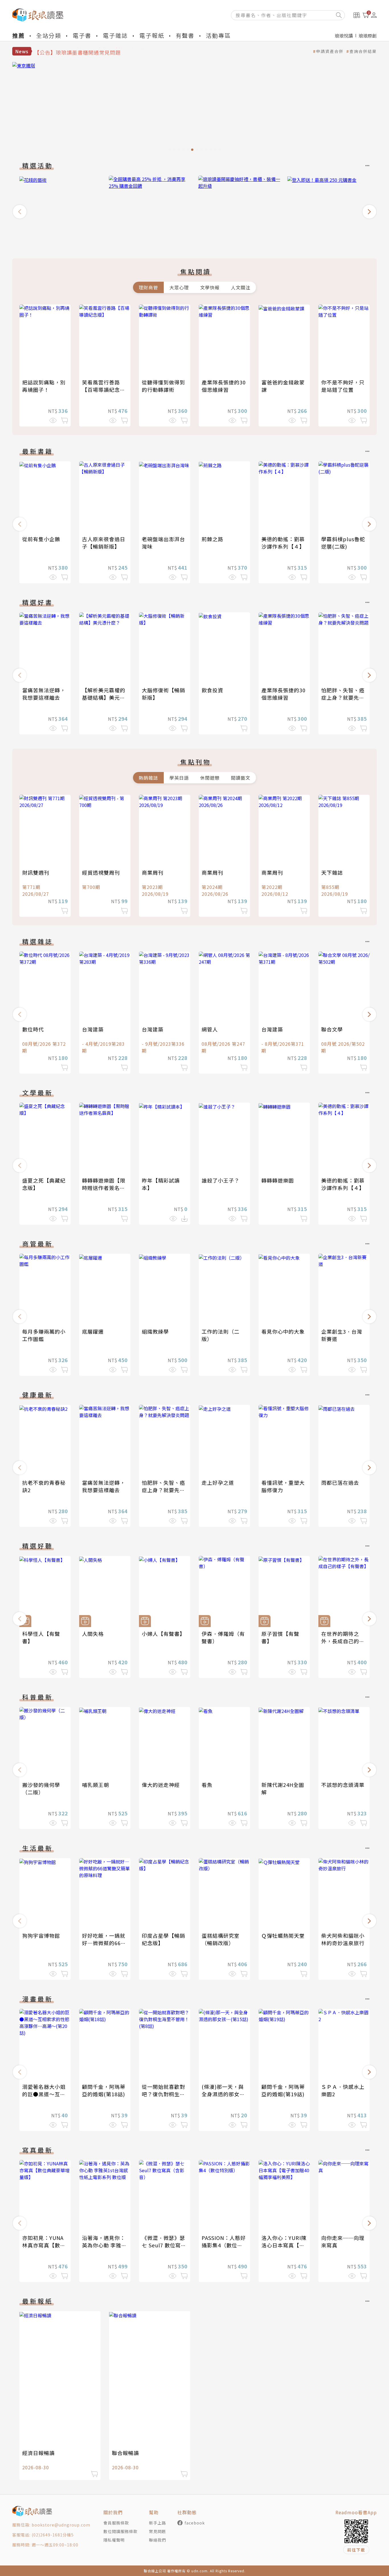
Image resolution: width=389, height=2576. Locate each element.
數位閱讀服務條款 (120, 2531)
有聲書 (185, 35)
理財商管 (148, 287)
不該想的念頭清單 (343, 1785)
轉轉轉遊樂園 (278, 1180)
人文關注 (241, 287)
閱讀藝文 (241, 778)
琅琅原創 (368, 36)
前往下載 (356, 2550)
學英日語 (179, 778)
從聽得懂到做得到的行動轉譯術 (163, 386)
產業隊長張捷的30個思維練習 (224, 386)
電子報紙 (152, 35)
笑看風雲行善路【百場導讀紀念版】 (101, 390)
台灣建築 (93, 1029)
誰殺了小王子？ (221, 1180)
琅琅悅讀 (344, 36)
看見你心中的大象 (283, 1331)
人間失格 (93, 1634)
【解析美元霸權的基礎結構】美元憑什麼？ (104, 697)
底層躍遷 (93, 1331)
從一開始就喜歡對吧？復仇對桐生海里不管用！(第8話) (164, 2094)
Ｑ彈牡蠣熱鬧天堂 (283, 1935)
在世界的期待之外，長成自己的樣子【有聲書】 (343, 1641)
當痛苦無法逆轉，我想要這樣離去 (44, 694)
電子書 (82, 35)
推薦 (19, 35)
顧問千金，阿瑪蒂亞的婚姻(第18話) (104, 2090)
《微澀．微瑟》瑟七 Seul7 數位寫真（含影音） (164, 2245)
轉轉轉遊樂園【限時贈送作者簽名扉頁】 (104, 1188)
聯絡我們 (157, 2540)
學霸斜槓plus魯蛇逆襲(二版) (343, 543)
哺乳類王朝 (96, 1785)
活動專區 (218, 35)
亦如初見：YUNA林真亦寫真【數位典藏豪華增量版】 (44, 2245)
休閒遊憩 (210, 778)
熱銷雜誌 (148, 778)
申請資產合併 (330, 51)
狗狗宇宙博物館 (41, 1935)
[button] (20, 212)
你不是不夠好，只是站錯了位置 (343, 386)
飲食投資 (212, 690)
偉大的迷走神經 (161, 1785)
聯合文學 (332, 1029)
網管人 (210, 1029)
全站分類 (49, 35)
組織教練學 (155, 1331)
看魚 (207, 1785)
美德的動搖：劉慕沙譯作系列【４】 (283, 543)
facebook (195, 2523)
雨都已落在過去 (340, 1482)
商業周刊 (153, 872)
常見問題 (157, 2531)
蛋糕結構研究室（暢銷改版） (221, 1939)
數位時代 (33, 1029)
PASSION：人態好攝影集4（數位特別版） (224, 2245)
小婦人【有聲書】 (163, 1634)
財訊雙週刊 (36, 872)
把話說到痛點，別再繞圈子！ (44, 386)
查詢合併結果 (363, 51)
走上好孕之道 (218, 1482)
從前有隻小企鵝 (41, 539)
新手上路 (157, 2523)
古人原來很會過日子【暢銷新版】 (104, 543)
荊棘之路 (212, 539)
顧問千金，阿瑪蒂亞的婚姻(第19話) (283, 2090)
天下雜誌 (332, 872)
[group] (61, 210)
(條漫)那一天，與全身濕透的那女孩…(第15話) (223, 2094)
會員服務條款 (116, 2523)
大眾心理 (179, 287)
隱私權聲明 (114, 2540)
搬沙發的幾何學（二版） (41, 1788)
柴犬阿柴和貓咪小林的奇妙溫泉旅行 (343, 1939)
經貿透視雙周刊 (101, 872)
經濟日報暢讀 (38, 2453)
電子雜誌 (115, 35)
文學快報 (210, 287)
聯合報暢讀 (125, 2453)
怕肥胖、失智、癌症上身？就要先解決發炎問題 (343, 697)
